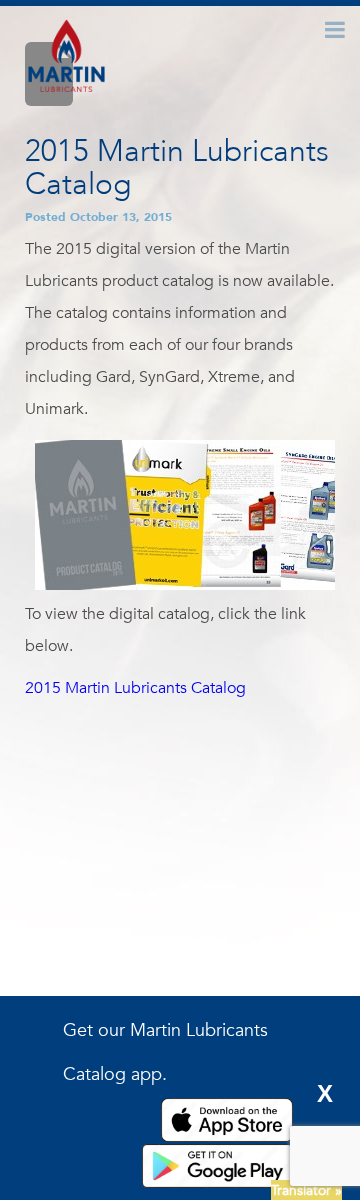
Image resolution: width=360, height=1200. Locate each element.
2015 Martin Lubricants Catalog (135, 688)
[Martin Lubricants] (66, 58)
